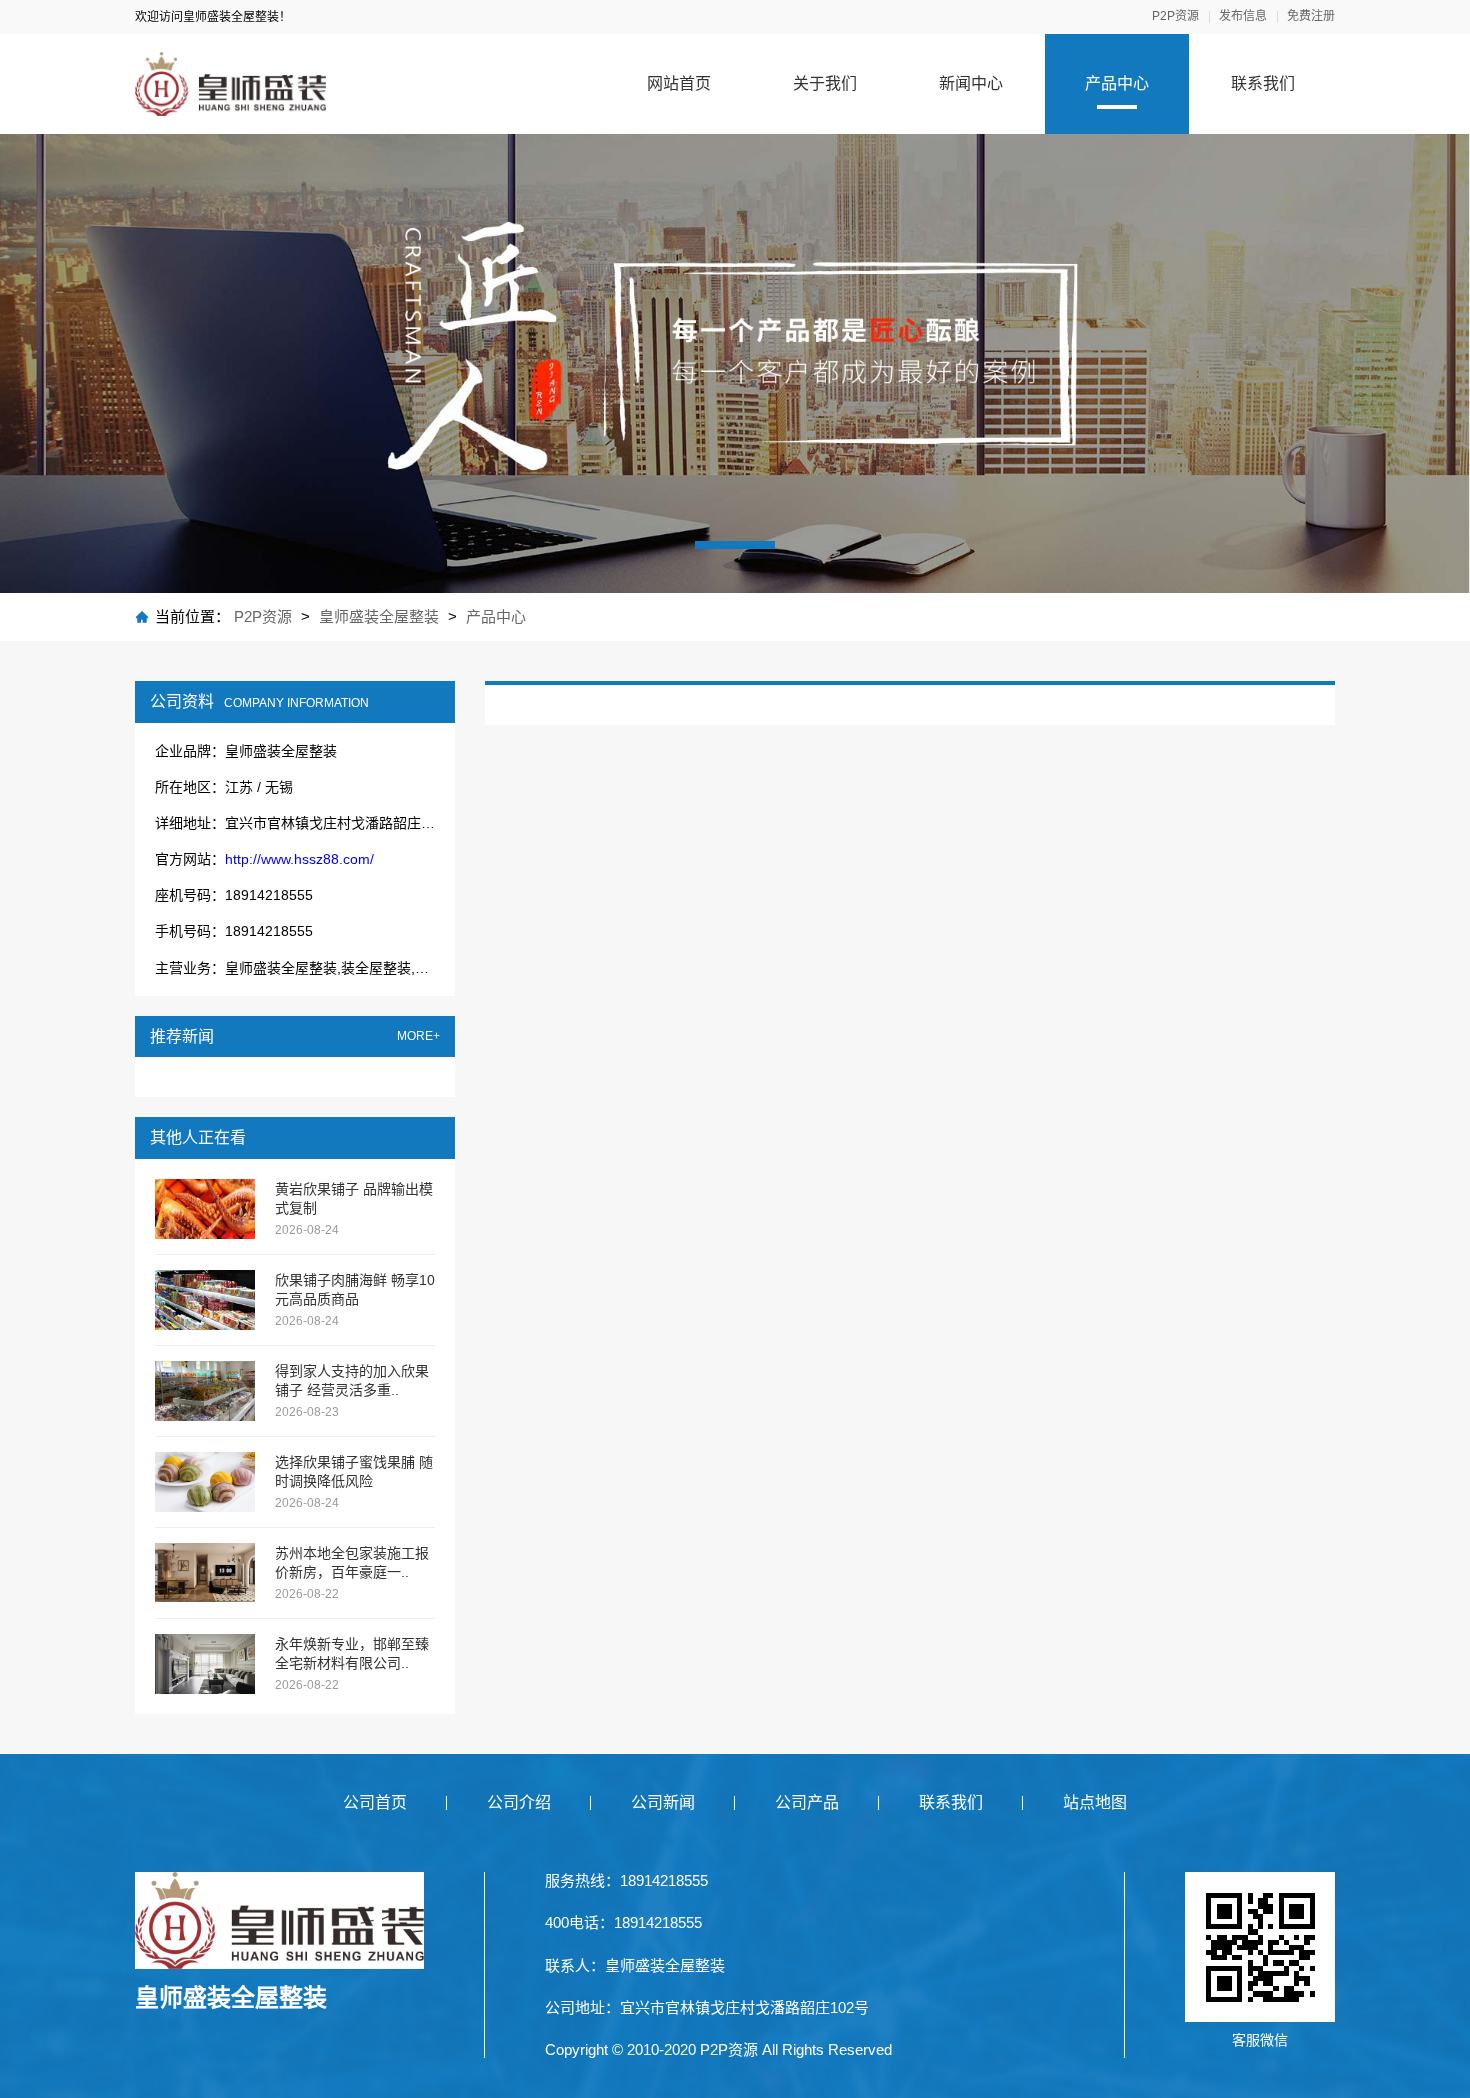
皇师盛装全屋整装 (379, 616)
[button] (735, 545)
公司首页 (375, 1802)
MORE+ (418, 1036)
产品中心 (1117, 83)
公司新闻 (663, 1802)
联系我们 (1263, 83)
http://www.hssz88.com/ (299, 859)
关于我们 (825, 83)
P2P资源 (1175, 16)
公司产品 (807, 1802)
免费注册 (1311, 16)
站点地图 (1095, 1802)
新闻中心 (971, 83)
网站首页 (679, 83)
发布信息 (1243, 16)
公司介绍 (519, 1802)
